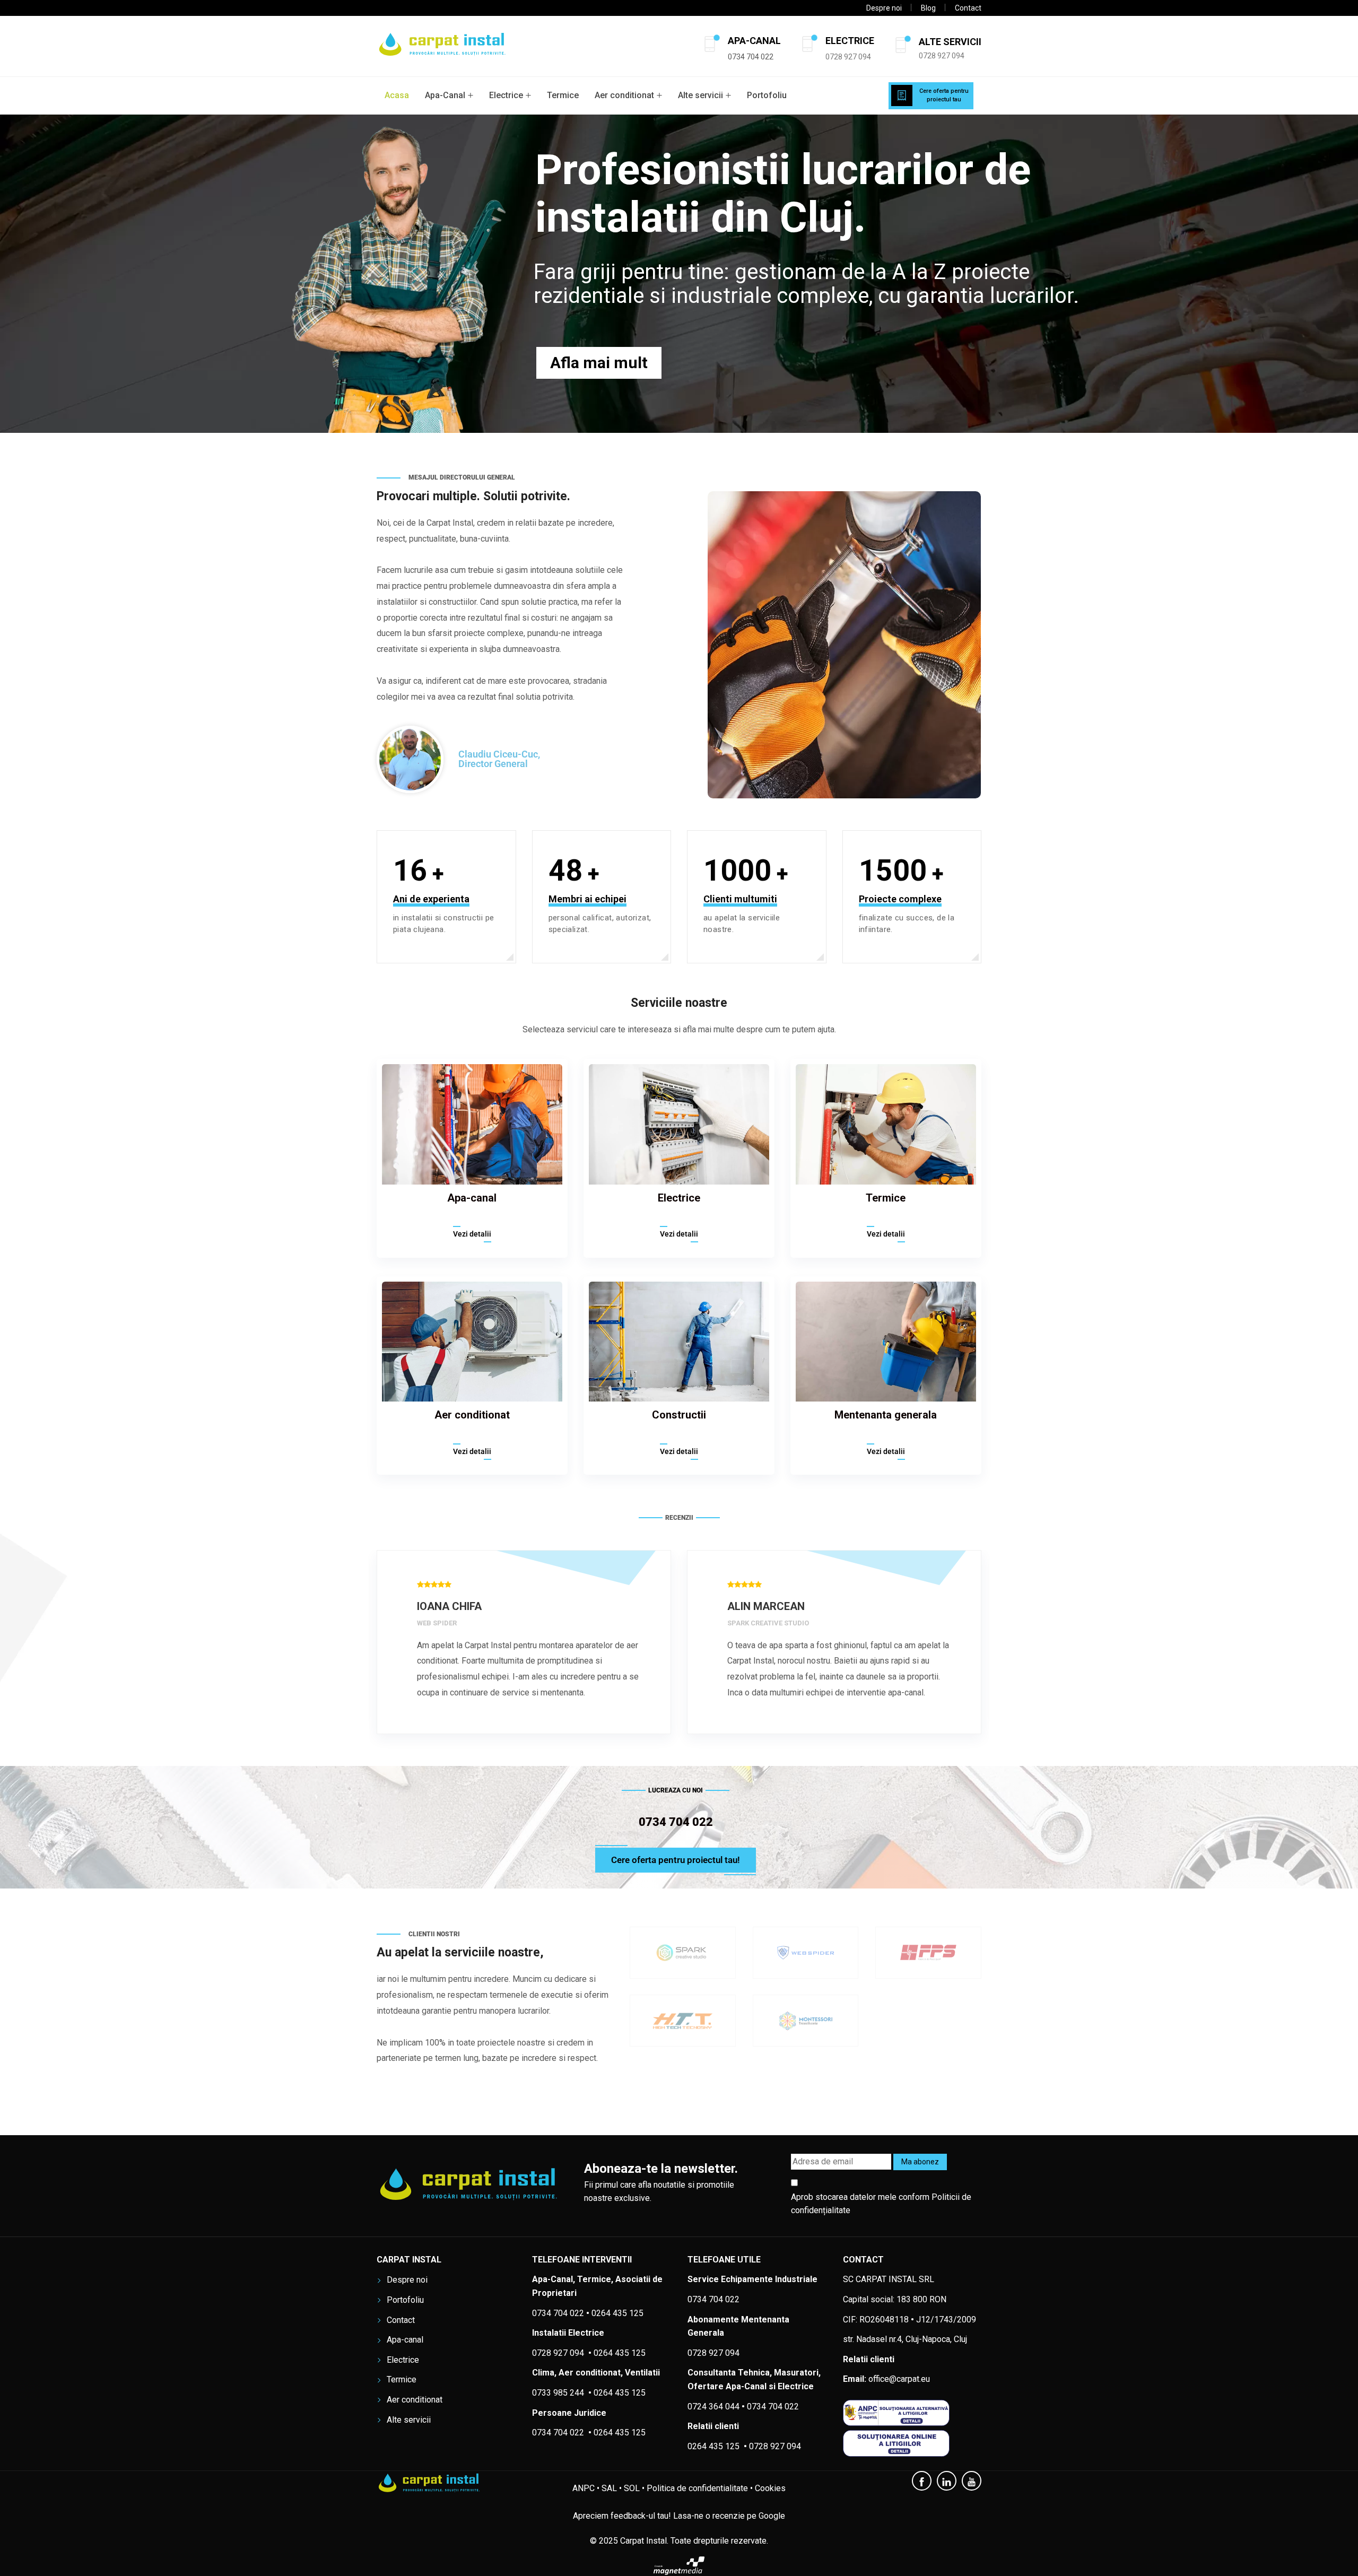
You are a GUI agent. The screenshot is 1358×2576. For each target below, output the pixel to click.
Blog (928, 8)
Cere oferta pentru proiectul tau (944, 95)
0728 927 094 (848, 57)
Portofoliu (767, 95)
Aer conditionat (624, 95)
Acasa (397, 95)
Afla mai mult (599, 363)
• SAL (607, 2488)
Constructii (679, 1415)
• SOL (629, 2488)
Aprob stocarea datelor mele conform (881, 2204)
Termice (563, 95)
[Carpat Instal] (443, 46)
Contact (968, 8)
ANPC (584, 2488)
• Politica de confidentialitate (695, 2488)
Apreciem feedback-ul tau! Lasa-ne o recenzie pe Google (679, 2516)
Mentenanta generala (886, 1415)
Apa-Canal (445, 95)
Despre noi (884, 8)
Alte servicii (700, 95)
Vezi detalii (472, 1234)
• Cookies (768, 2488)
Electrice (506, 95)
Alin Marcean (456, 1606)
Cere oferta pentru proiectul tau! (676, 1860)
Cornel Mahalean (778, 1606)
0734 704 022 (773, 2407)
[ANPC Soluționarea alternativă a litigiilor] (912, 2413)
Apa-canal (472, 1198)
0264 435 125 (620, 2393)
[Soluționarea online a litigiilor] (912, 2443)
